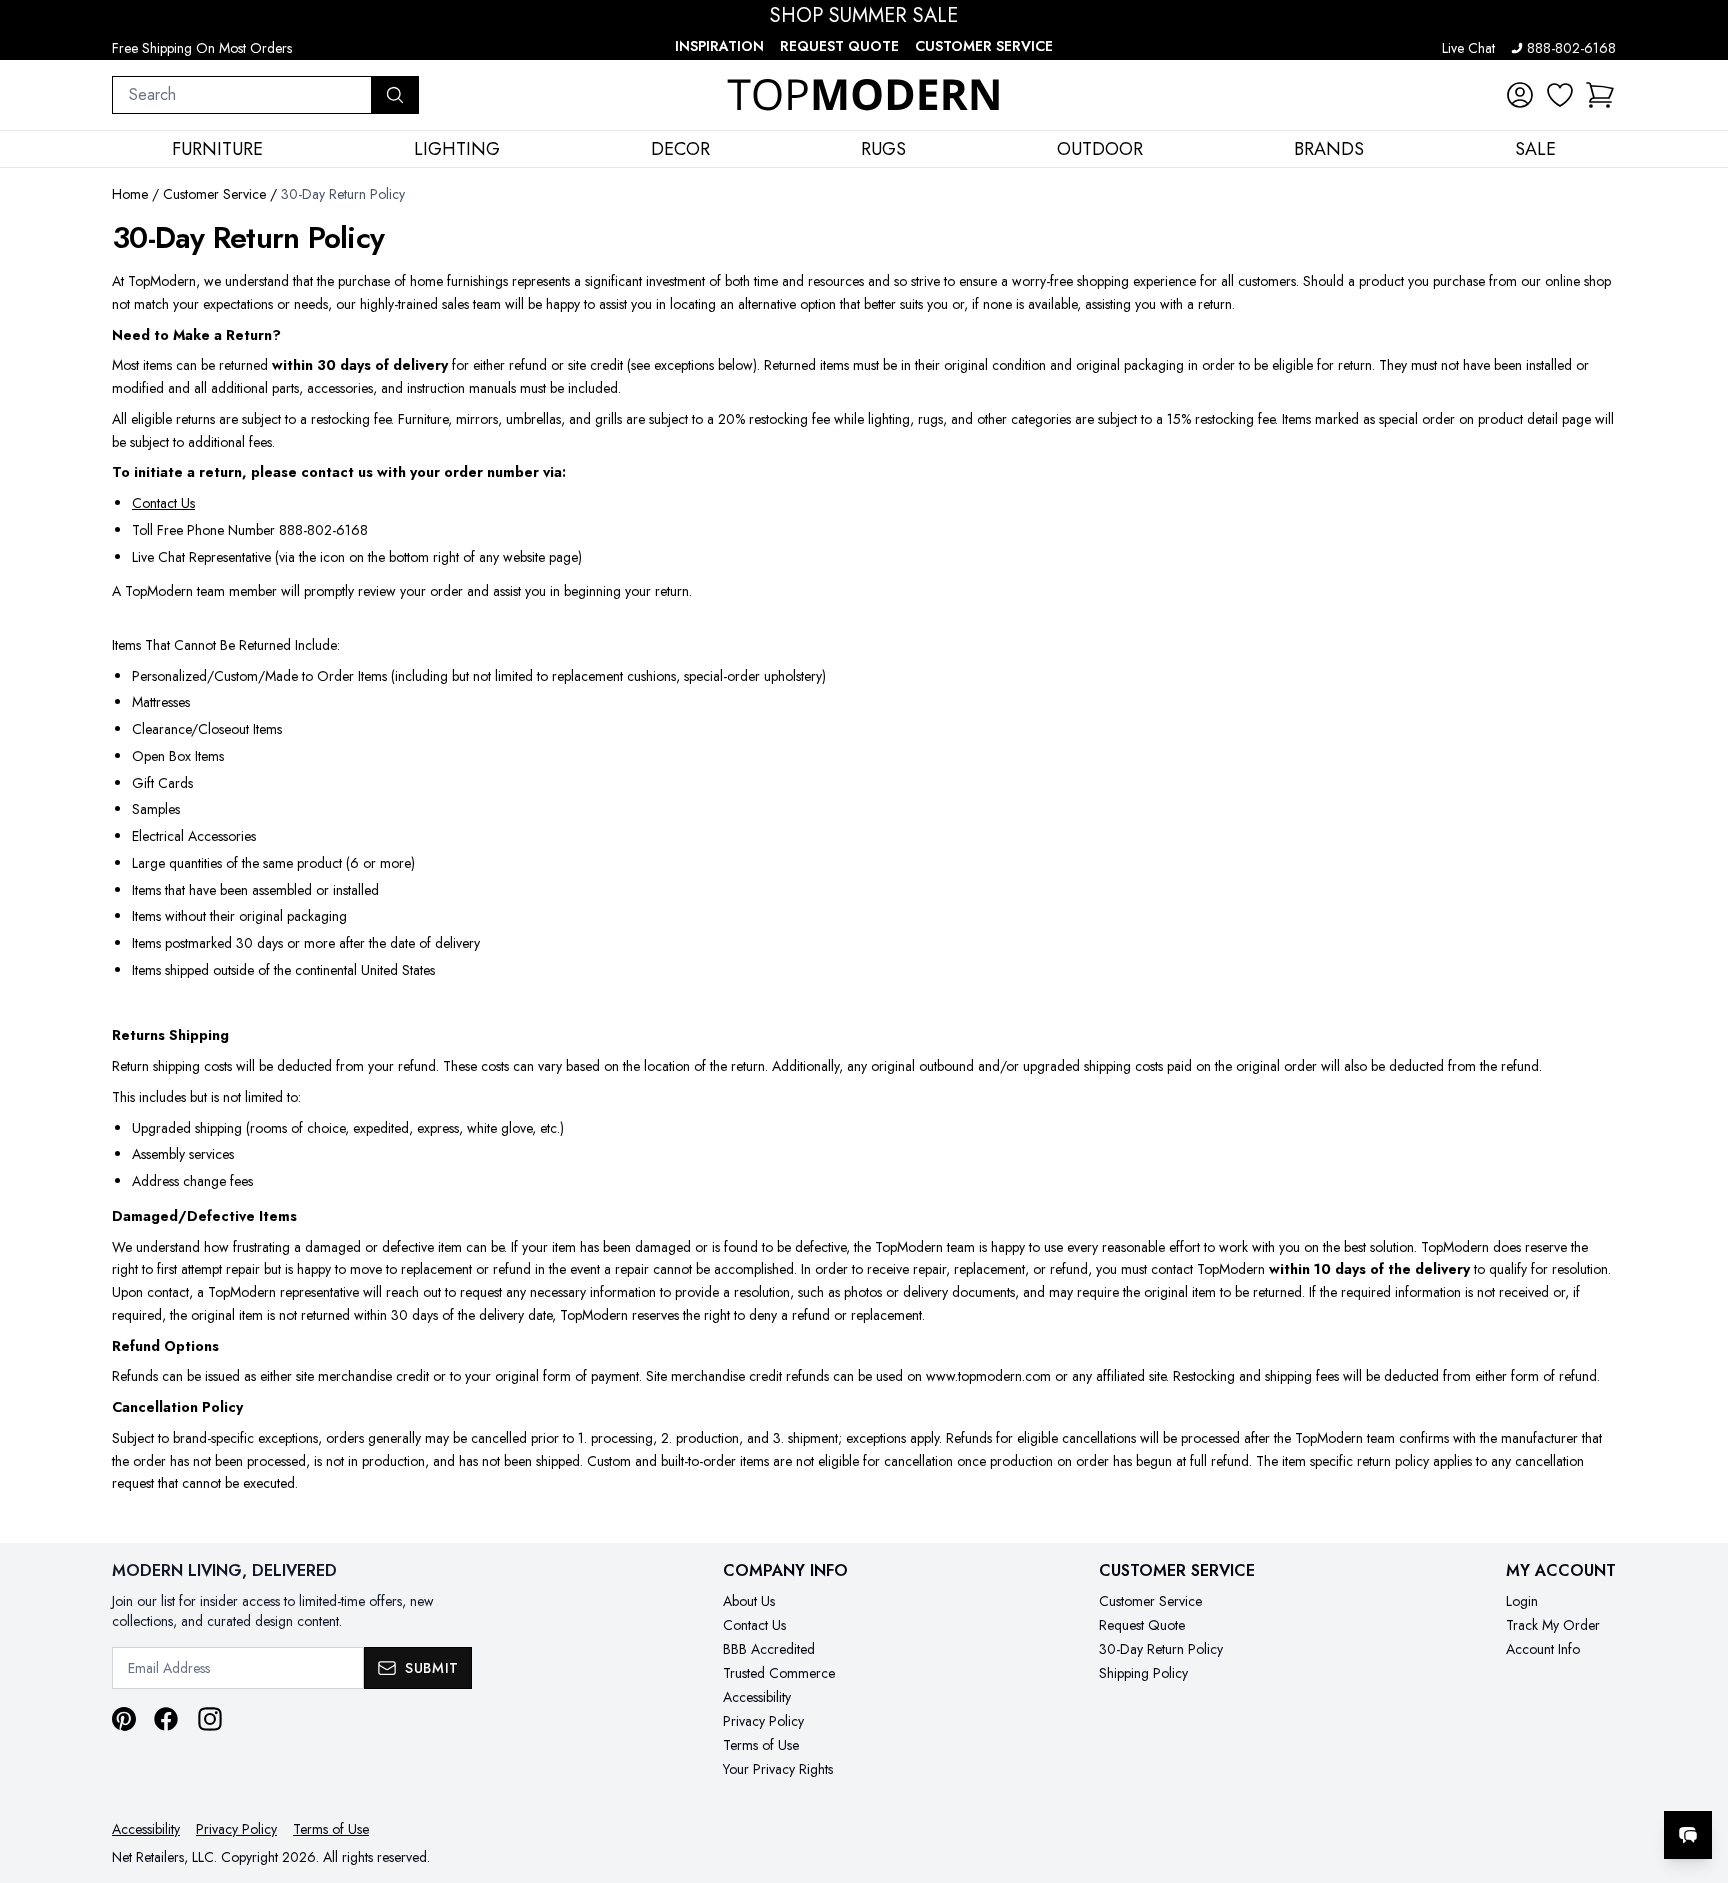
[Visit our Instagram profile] (210, 1719)
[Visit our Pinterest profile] (124, 1719)
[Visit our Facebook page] (166, 1719)
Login (1522, 1601)
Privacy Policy (763, 1721)
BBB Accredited (769, 1649)
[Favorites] (1560, 95)
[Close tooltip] (1696, 1774)
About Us (749, 1601)
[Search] (395, 95)
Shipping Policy (1143, 1673)
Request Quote (839, 46)
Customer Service (984, 46)
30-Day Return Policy (1161, 1649)
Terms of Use (761, 1745)
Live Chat (1468, 48)
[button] (1600, 95)
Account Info (1543, 1649)
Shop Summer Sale (864, 16)
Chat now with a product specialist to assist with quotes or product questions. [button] (1547, 1782)
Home (130, 194)
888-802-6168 (1571, 48)
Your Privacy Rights (778, 1769)
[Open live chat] (1688, 1835)
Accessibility (757, 1697)
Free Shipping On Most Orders (202, 48)
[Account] (1520, 95)
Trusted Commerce (779, 1673)
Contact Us (163, 503)
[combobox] (242, 95)
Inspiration (719, 46)
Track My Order (1553, 1625)
